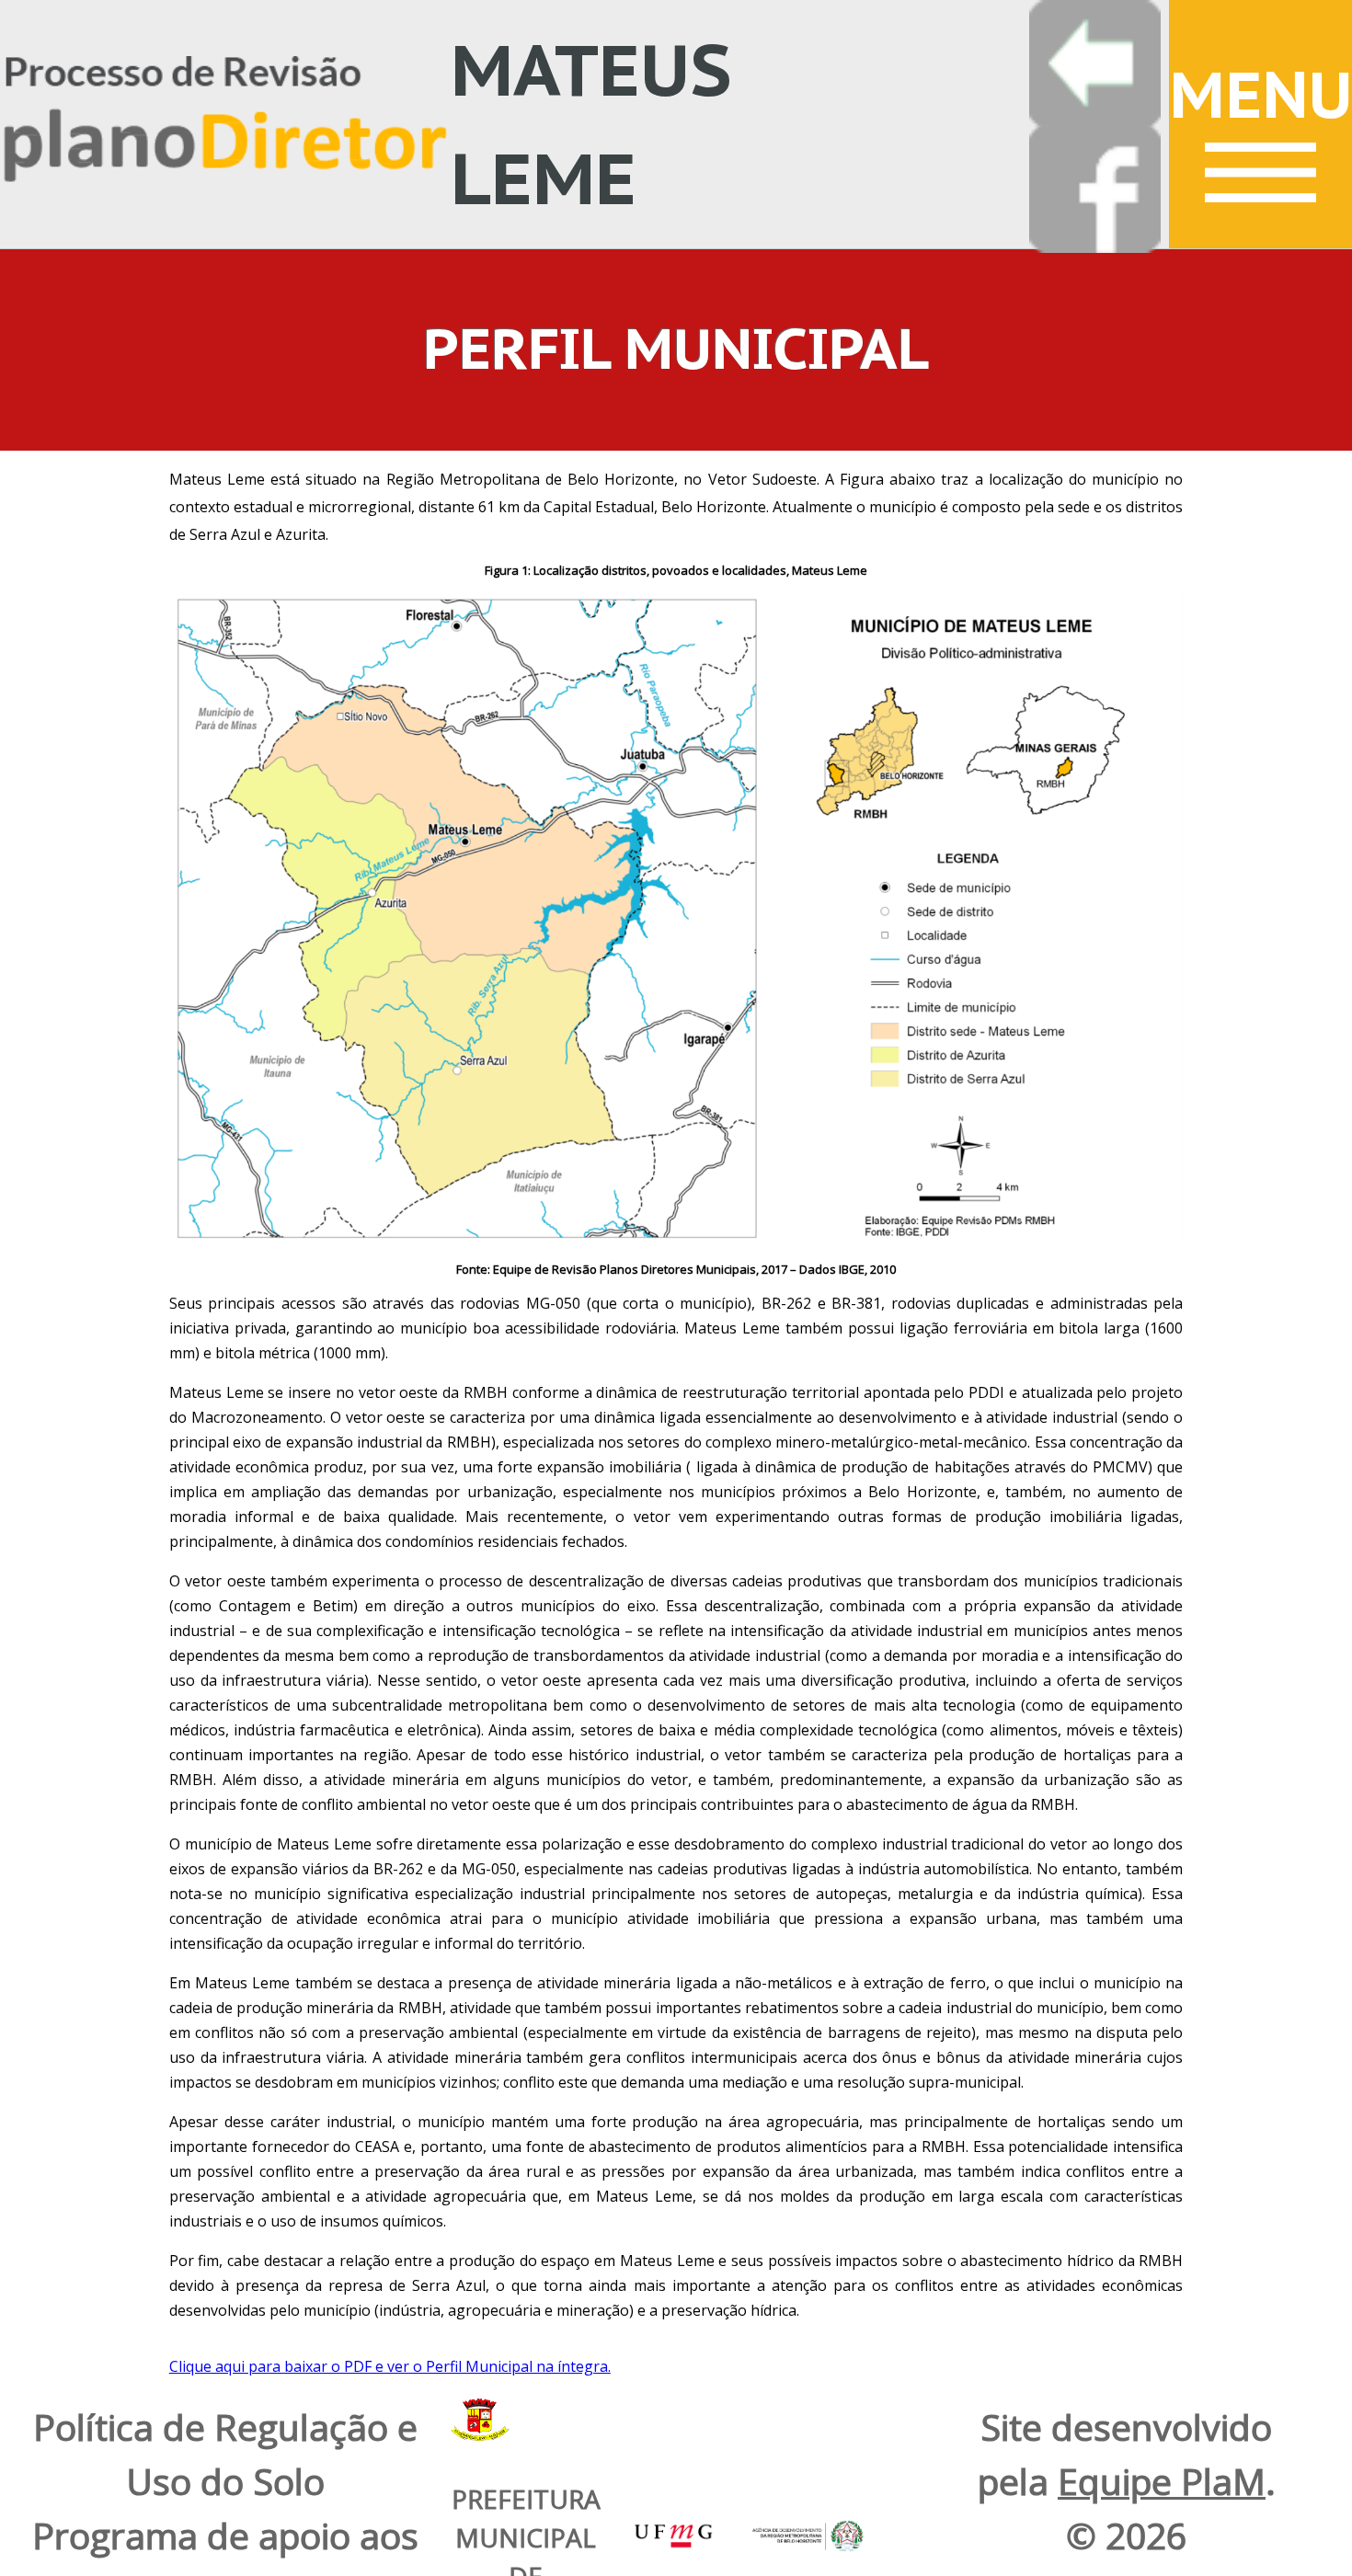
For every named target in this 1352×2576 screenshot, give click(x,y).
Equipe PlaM (1162, 2481)
